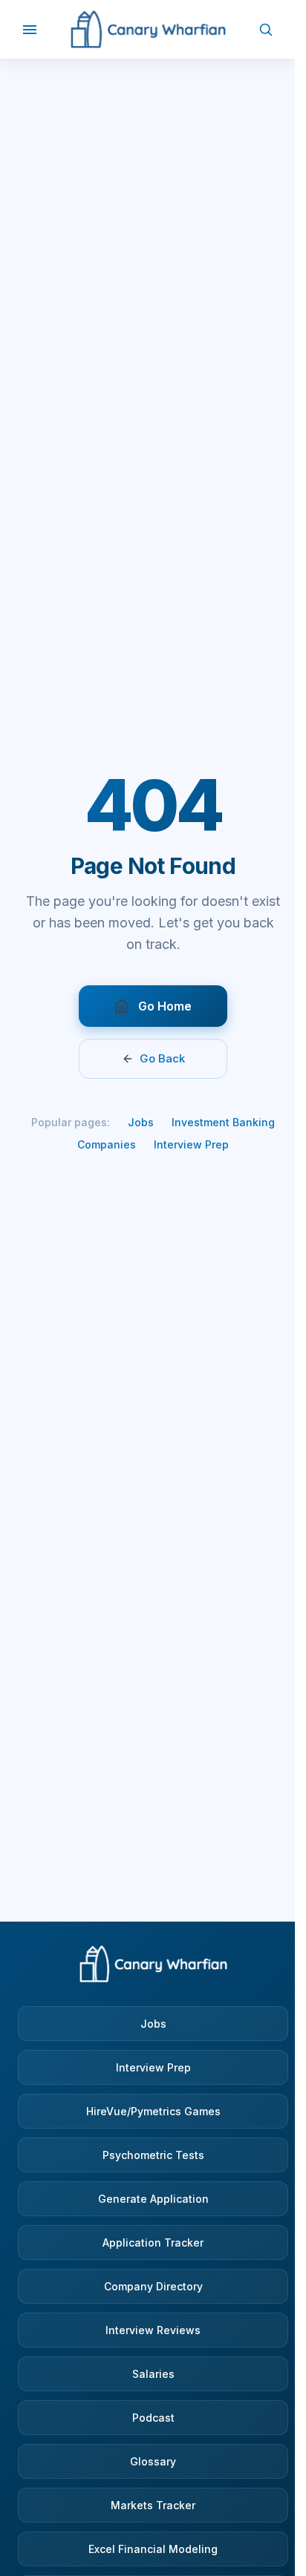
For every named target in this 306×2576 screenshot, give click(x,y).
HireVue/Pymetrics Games (153, 2111)
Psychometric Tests (153, 2155)
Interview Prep (191, 1144)
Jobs (141, 1122)
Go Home (165, 1006)
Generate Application (153, 2199)
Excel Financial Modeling (153, 2549)
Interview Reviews (153, 2330)
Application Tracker (153, 2242)
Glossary (153, 2461)
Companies (107, 1144)
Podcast (153, 2418)
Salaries (153, 2374)
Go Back (162, 1058)
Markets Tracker (153, 2505)
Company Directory (153, 2286)
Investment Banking (223, 1122)
